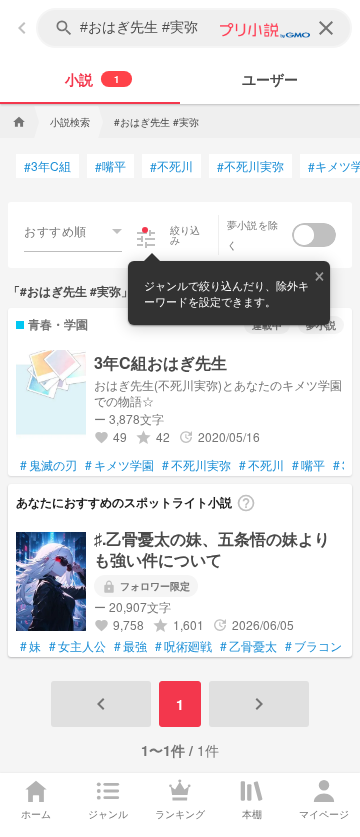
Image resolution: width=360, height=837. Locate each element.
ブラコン (313, 646)
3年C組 (47, 166)
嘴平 (110, 166)
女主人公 (77, 646)
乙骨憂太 (248, 646)
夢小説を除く (252, 235)
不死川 (171, 166)
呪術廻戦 (183, 646)
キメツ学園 (119, 465)
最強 (130, 646)
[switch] (314, 235)
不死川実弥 (250, 166)
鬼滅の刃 (48, 465)
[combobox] (73, 231)
